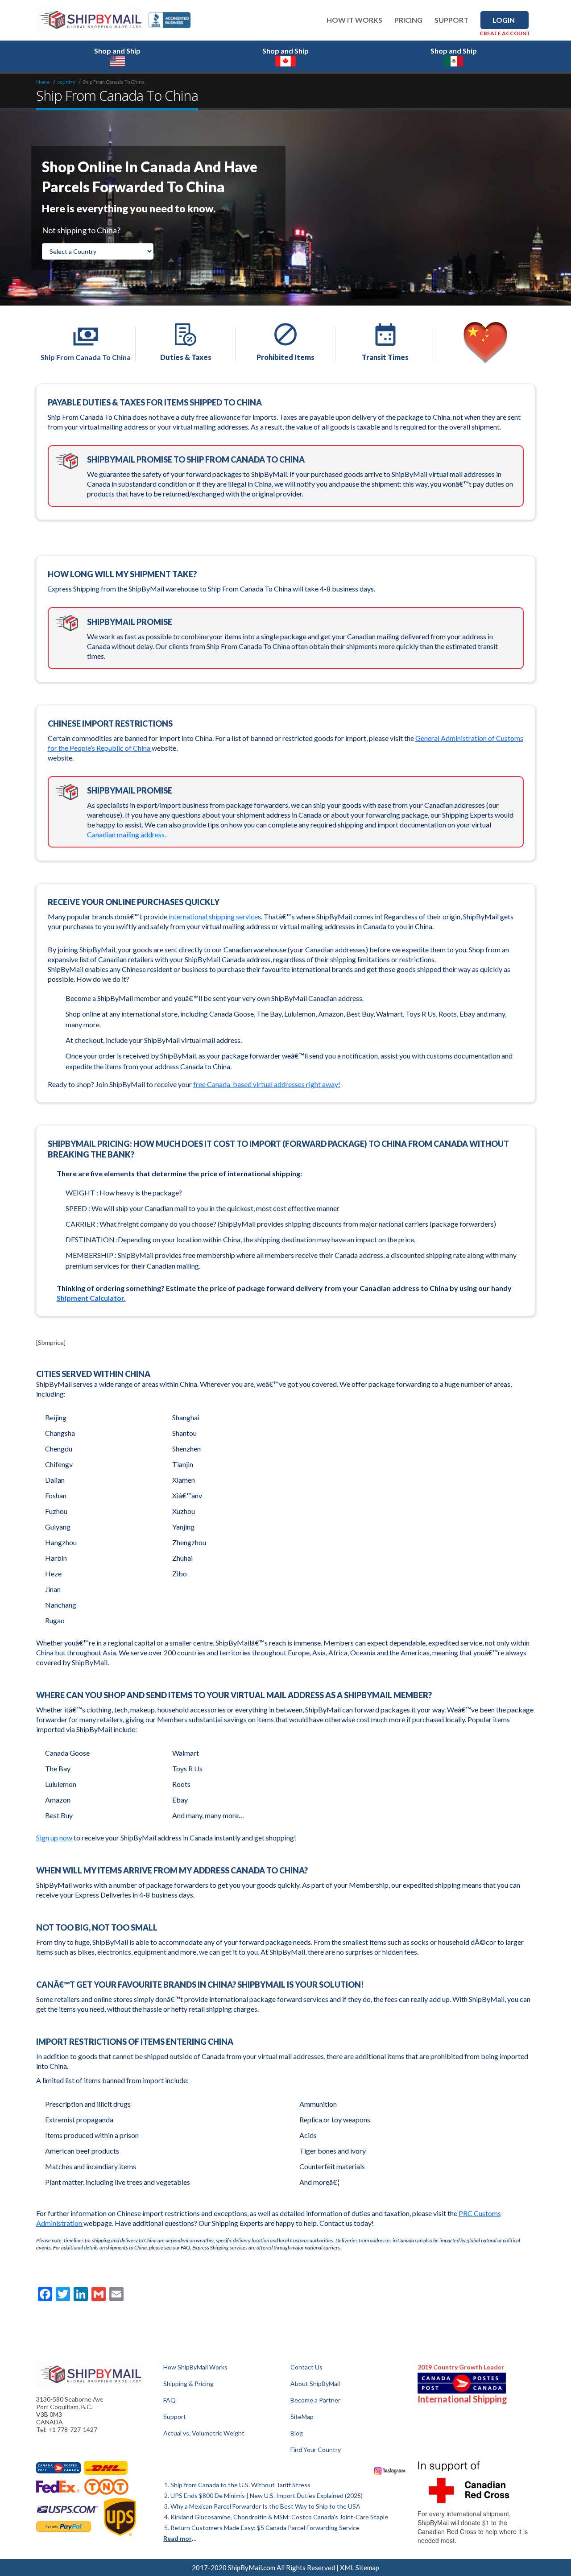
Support (451, 20)
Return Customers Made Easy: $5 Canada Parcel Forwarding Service (265, 2528)
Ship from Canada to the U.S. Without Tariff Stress (240, 2485)
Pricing (408, 20)
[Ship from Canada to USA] (58, 2468)
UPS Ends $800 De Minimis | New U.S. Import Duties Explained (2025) (267, 2495)
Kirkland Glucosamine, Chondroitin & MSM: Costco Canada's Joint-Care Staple (279, 2517)
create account (505, 33)
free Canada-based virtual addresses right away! (267, 1084)
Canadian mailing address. (126, 834)
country (66, 82)
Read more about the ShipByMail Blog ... (181, 2538)
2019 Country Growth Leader (461, 2367)
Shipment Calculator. (91, 1298)
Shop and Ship (117, 51)
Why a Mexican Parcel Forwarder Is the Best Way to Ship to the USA (265, 2506)
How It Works (354, 20)
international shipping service (213, 916)
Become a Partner (315, 2400)
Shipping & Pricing (188, 2384)
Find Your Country (316, 2450)
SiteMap (302, 2417)
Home (43, 82)
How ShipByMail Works (195, 2367)
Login (504, 20)
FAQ (170, 2400)
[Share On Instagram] (390, 2470)
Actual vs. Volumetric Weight (204, 2433)
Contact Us (306, 2367)
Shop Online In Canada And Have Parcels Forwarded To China (150, 177)
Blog (297, 2433)
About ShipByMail (315, 2384)
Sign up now (55, 1838)
